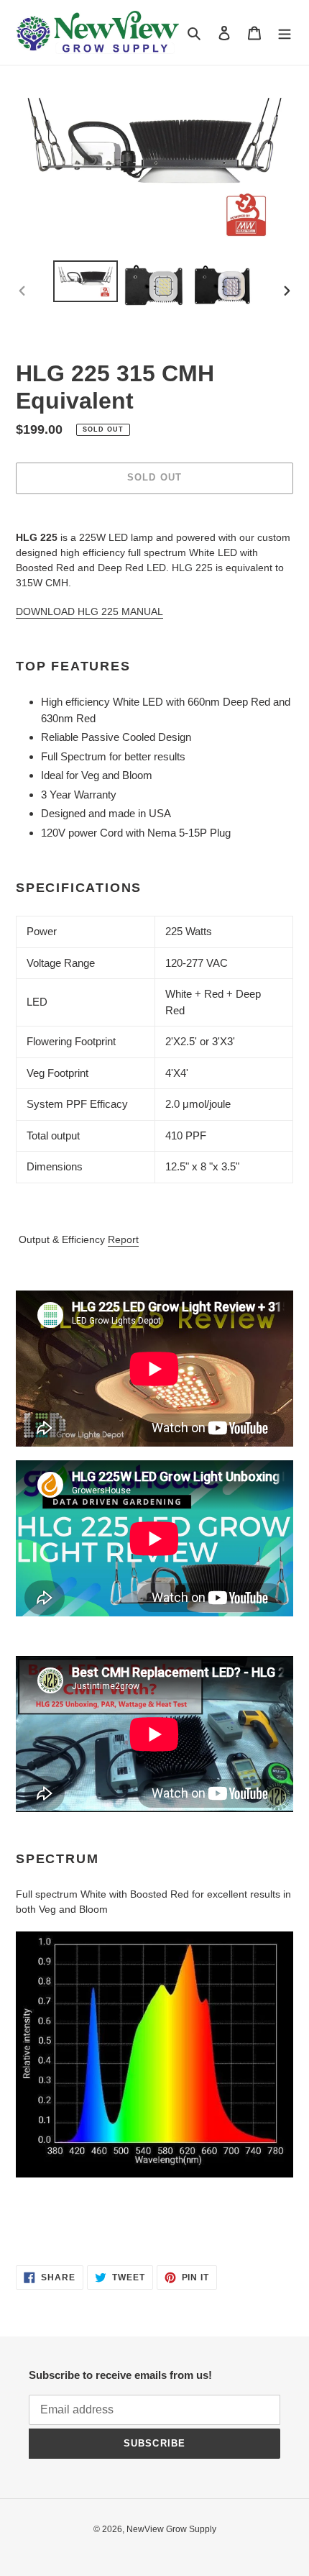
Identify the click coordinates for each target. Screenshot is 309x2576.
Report (123, 1239)
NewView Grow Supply (171, 2529)
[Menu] (285, 33)
